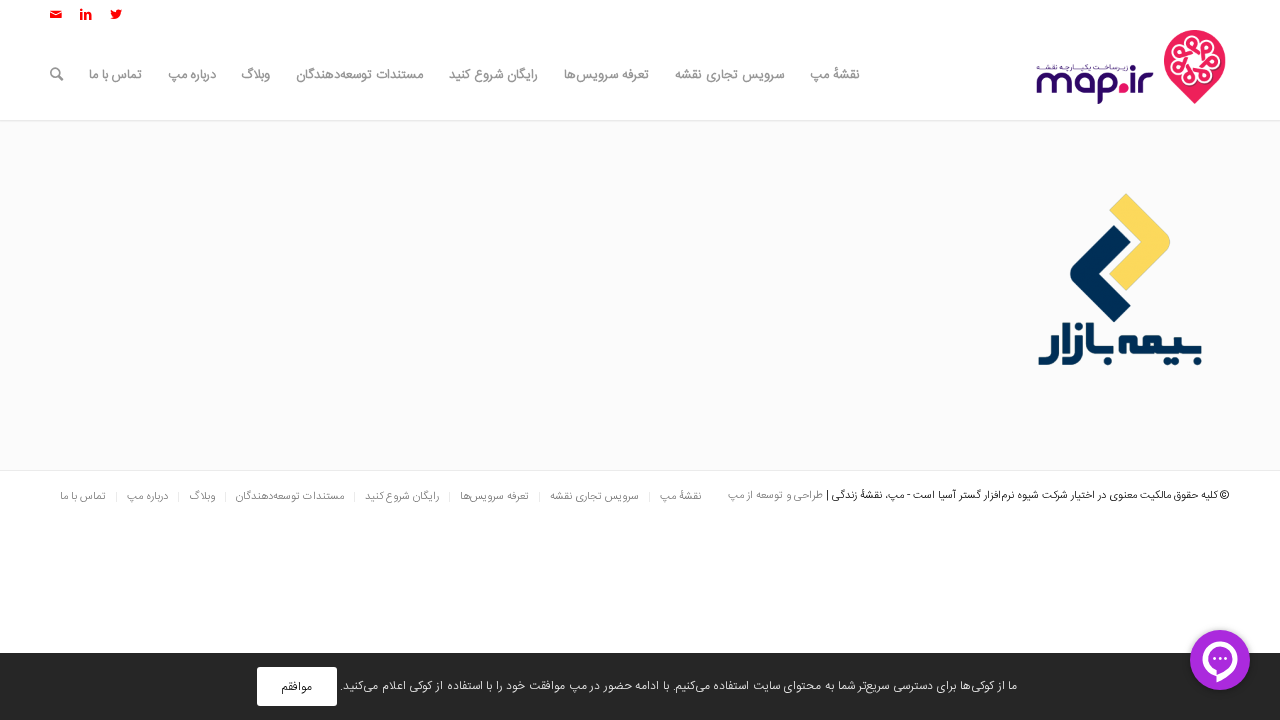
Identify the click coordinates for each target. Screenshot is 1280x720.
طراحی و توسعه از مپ (775, 496)
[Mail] (56, 15)
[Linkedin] (86, 15)
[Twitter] (116, 15)
